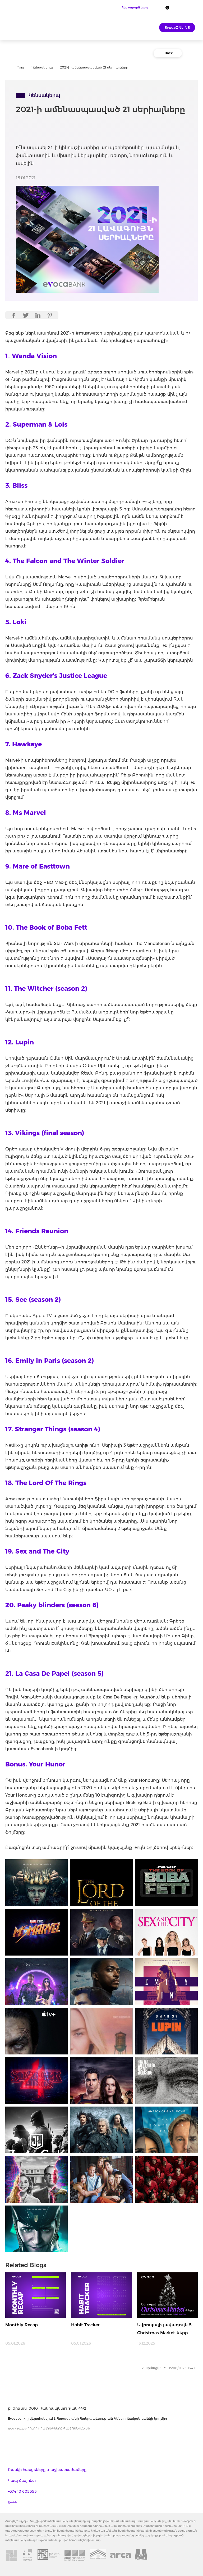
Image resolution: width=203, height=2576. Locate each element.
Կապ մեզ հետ (22, 2481)
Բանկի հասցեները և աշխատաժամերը (47, 2470)
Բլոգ (20, 67)
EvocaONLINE (177, 28)
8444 (12, 2502)
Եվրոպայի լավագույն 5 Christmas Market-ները (164, 2329)
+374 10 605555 (22, 2491)
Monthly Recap (22, 2325)
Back (169, 53)
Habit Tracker (85, 2325)
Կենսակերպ (42, 67)
